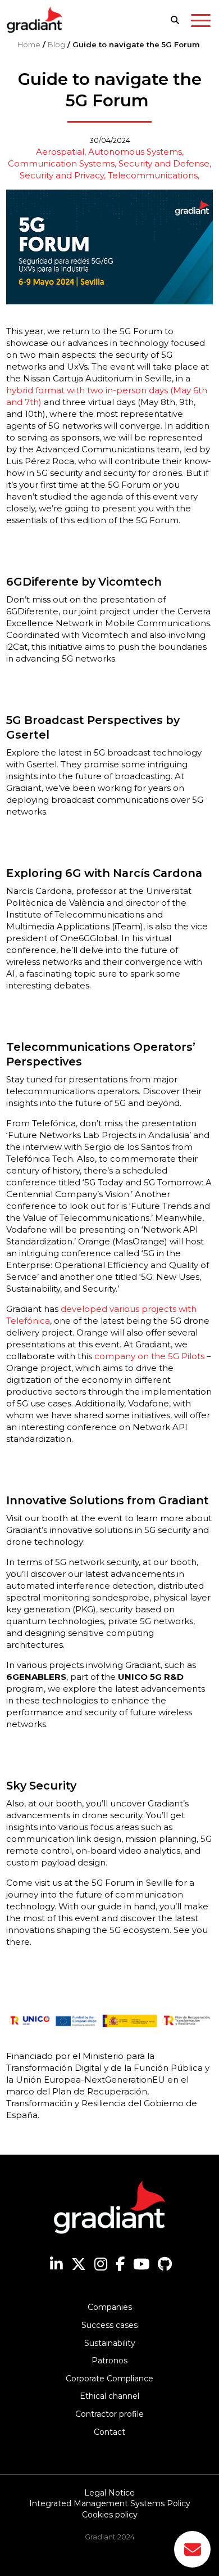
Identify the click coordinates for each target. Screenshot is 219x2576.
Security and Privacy (62, 175)
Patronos (109, 2361)
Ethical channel (109, 2396)
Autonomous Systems (135, 152)
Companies (110, 2307)
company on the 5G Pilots (149, 1356)
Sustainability (110, 2343)
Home (29, 44)
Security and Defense (164, 163)
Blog (56, 44)
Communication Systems (61, 163)
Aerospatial (60, 152)
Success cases (109, 2325)
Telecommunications (153, 175)
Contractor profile (109, 2414)
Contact (109, 2432)
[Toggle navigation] (201, 23)
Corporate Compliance (109, 2379)
